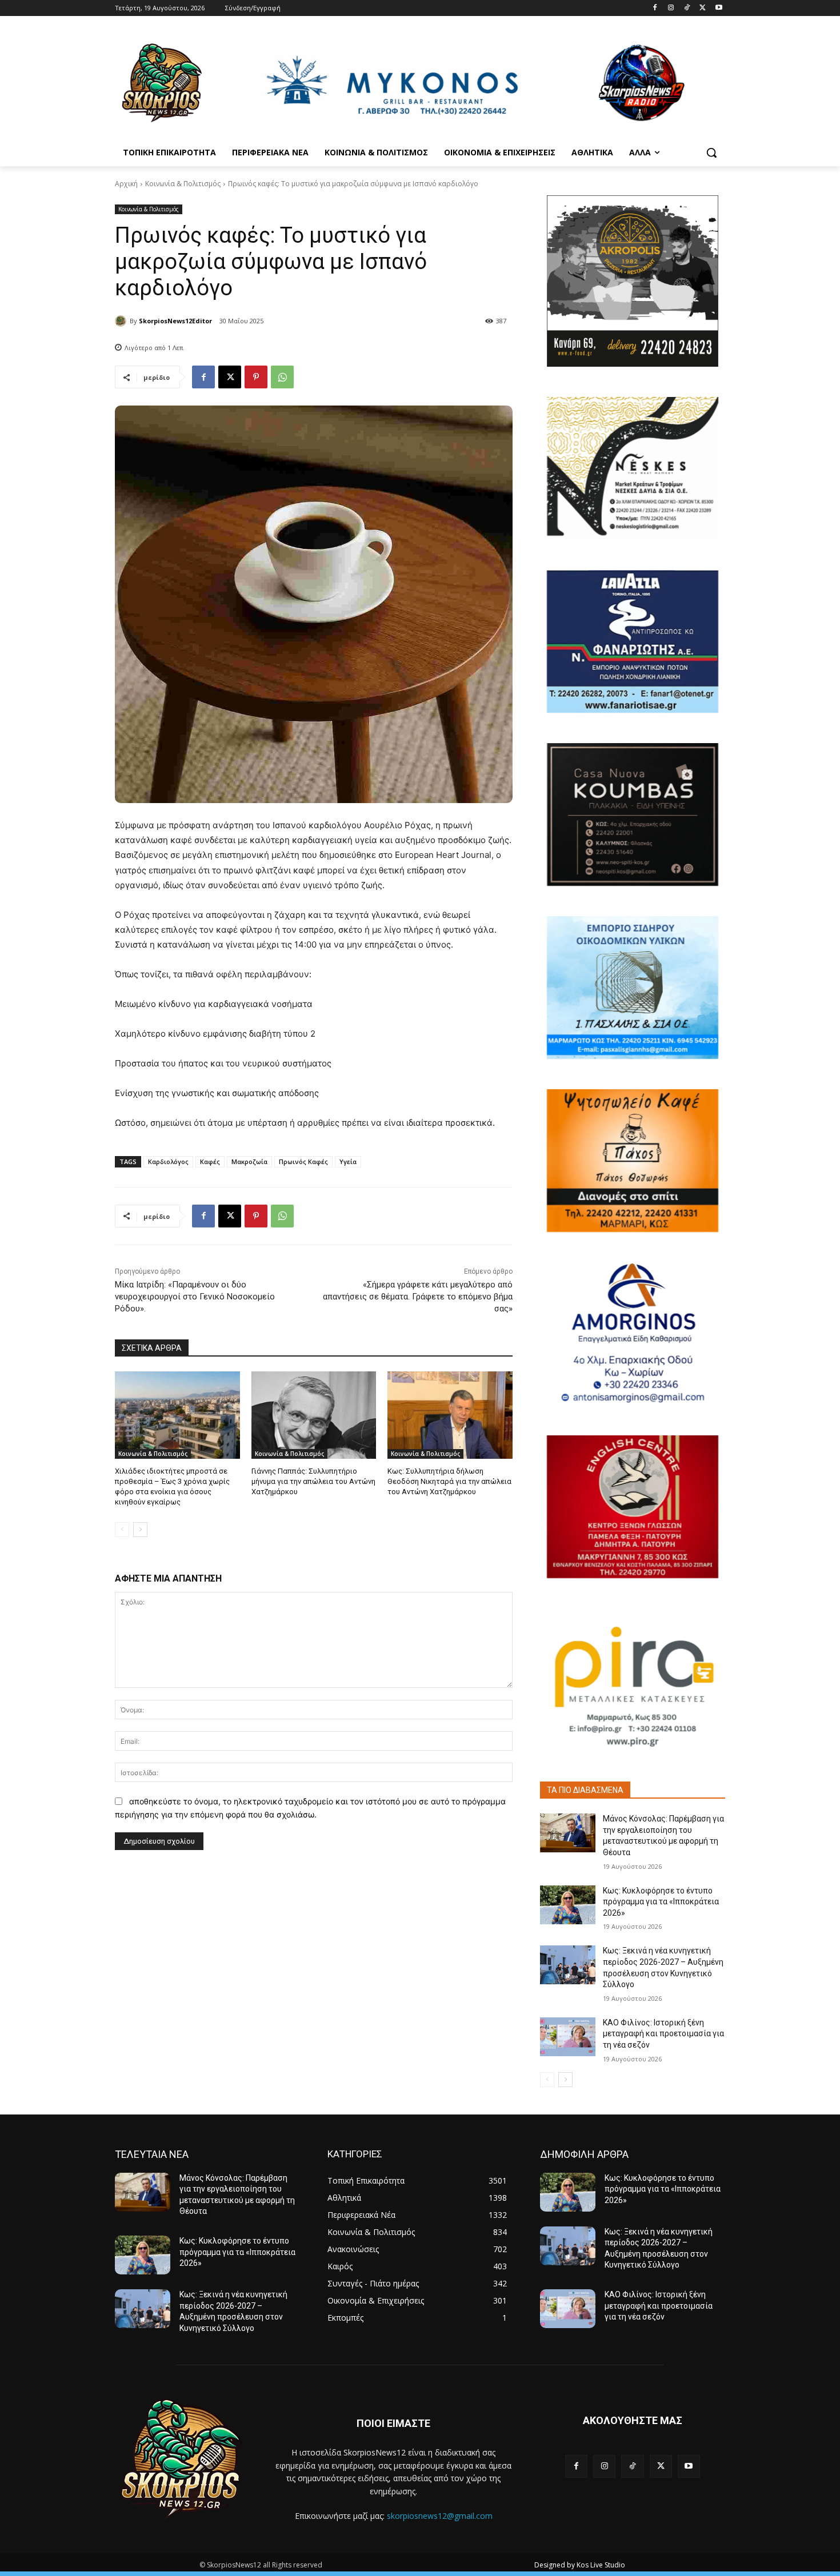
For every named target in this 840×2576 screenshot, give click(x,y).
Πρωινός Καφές (303, 1161)
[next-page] (140, 1530)
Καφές (210, 1161)
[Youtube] (719, 8)
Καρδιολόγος (168, 1161)
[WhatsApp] (282, 377)
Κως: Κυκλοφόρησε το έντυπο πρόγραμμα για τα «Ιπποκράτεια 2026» (661, 1902)
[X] (703, 8)
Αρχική (126, 184)
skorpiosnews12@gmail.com (440, 2516)
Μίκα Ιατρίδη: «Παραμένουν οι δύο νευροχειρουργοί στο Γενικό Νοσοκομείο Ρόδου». (195, 1297)
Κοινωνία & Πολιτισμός (183, 184)
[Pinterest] (256, 377)
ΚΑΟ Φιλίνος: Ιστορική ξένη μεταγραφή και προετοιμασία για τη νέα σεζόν (663, 2034)
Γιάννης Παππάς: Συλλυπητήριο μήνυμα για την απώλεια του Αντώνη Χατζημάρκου (313, 1481)
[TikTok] (687, 8)
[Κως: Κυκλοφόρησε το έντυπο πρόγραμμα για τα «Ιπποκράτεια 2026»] (568, 1905)
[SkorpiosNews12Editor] (122, 321)
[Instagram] (671, 8)
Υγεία (348, 1161)
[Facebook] (655, 8)
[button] (711, 153)
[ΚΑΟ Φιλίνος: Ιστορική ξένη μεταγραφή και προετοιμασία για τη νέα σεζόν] (568, 2037)
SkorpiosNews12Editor (175, 321)
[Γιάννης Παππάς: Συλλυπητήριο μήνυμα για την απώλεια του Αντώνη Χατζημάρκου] (314, 1415)
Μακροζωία (249, 1161)
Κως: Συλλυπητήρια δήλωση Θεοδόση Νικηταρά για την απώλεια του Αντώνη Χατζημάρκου (449, 1481)
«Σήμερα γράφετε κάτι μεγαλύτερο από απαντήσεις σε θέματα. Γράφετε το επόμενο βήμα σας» (418, 1297)
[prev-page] (122, 1530)
